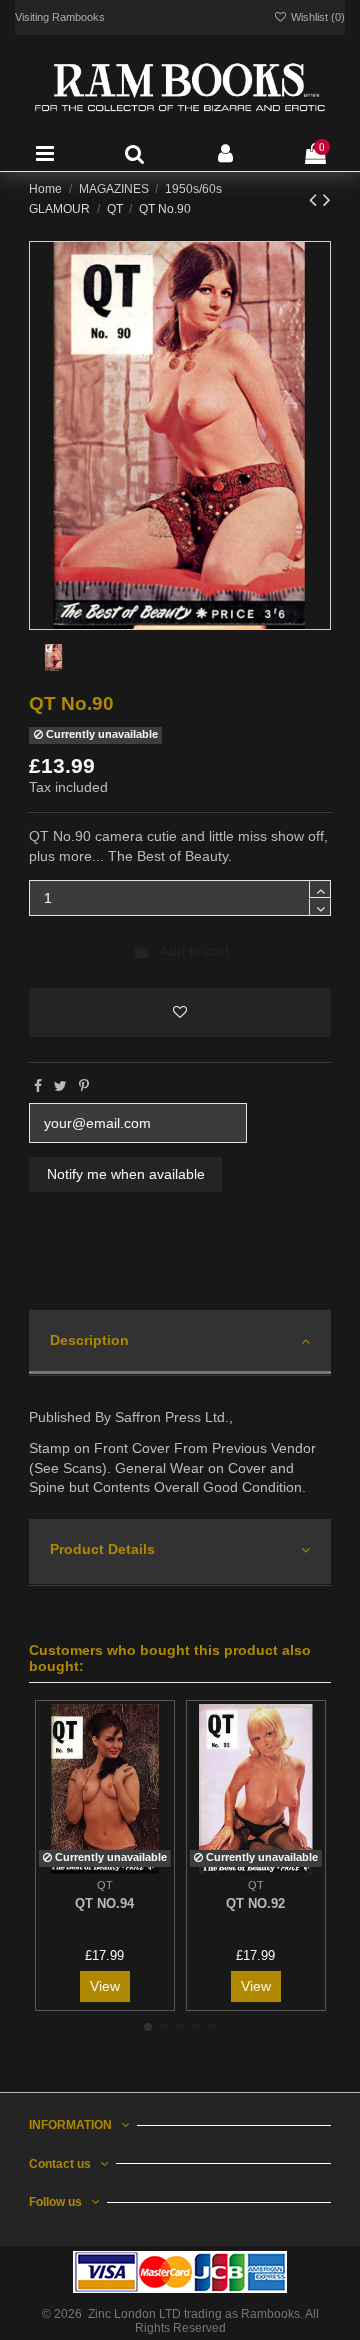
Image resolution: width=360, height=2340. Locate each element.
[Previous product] (316, 199)
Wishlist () (316, 17)
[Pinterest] (84, 1086)
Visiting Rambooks (60, 17)
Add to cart (194, 951)
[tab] (179, 1343)
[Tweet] (60, 1086)
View (105, 1986)
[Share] (38, 1086)
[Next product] (327, 199)
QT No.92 (255, 1903)
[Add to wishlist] (179, 1012)
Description (89, 1340)
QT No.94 (104, 1903)
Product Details (102, 1549)
